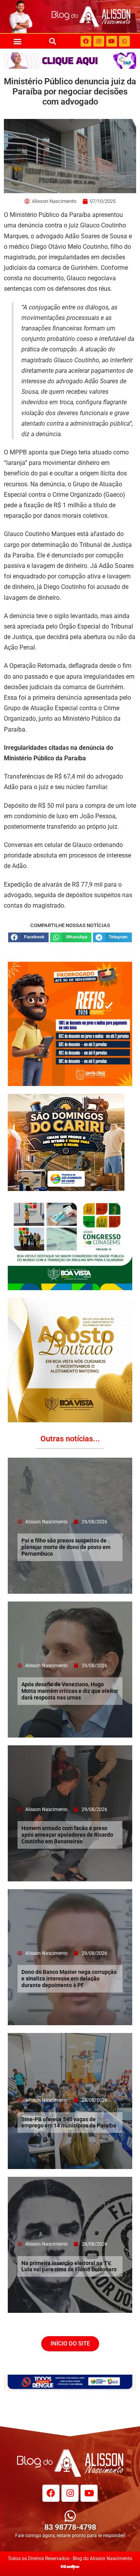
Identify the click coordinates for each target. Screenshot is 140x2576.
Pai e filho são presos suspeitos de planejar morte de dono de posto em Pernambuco (66, 1547)
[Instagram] (99, 41)
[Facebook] (86, 41)
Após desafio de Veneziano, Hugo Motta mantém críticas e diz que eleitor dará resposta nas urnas (70, 1691)
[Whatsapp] (124, 41)
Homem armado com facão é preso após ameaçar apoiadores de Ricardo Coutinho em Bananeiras (67, 1835)
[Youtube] (112, 41)
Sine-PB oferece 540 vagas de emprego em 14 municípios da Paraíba (69, 2123)
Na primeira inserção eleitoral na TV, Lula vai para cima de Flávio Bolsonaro (69, 2266)
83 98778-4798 (70, 2527)
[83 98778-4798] (70, 2516)
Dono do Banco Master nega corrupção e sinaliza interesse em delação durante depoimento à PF (69, 1979)
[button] (18, 41)
